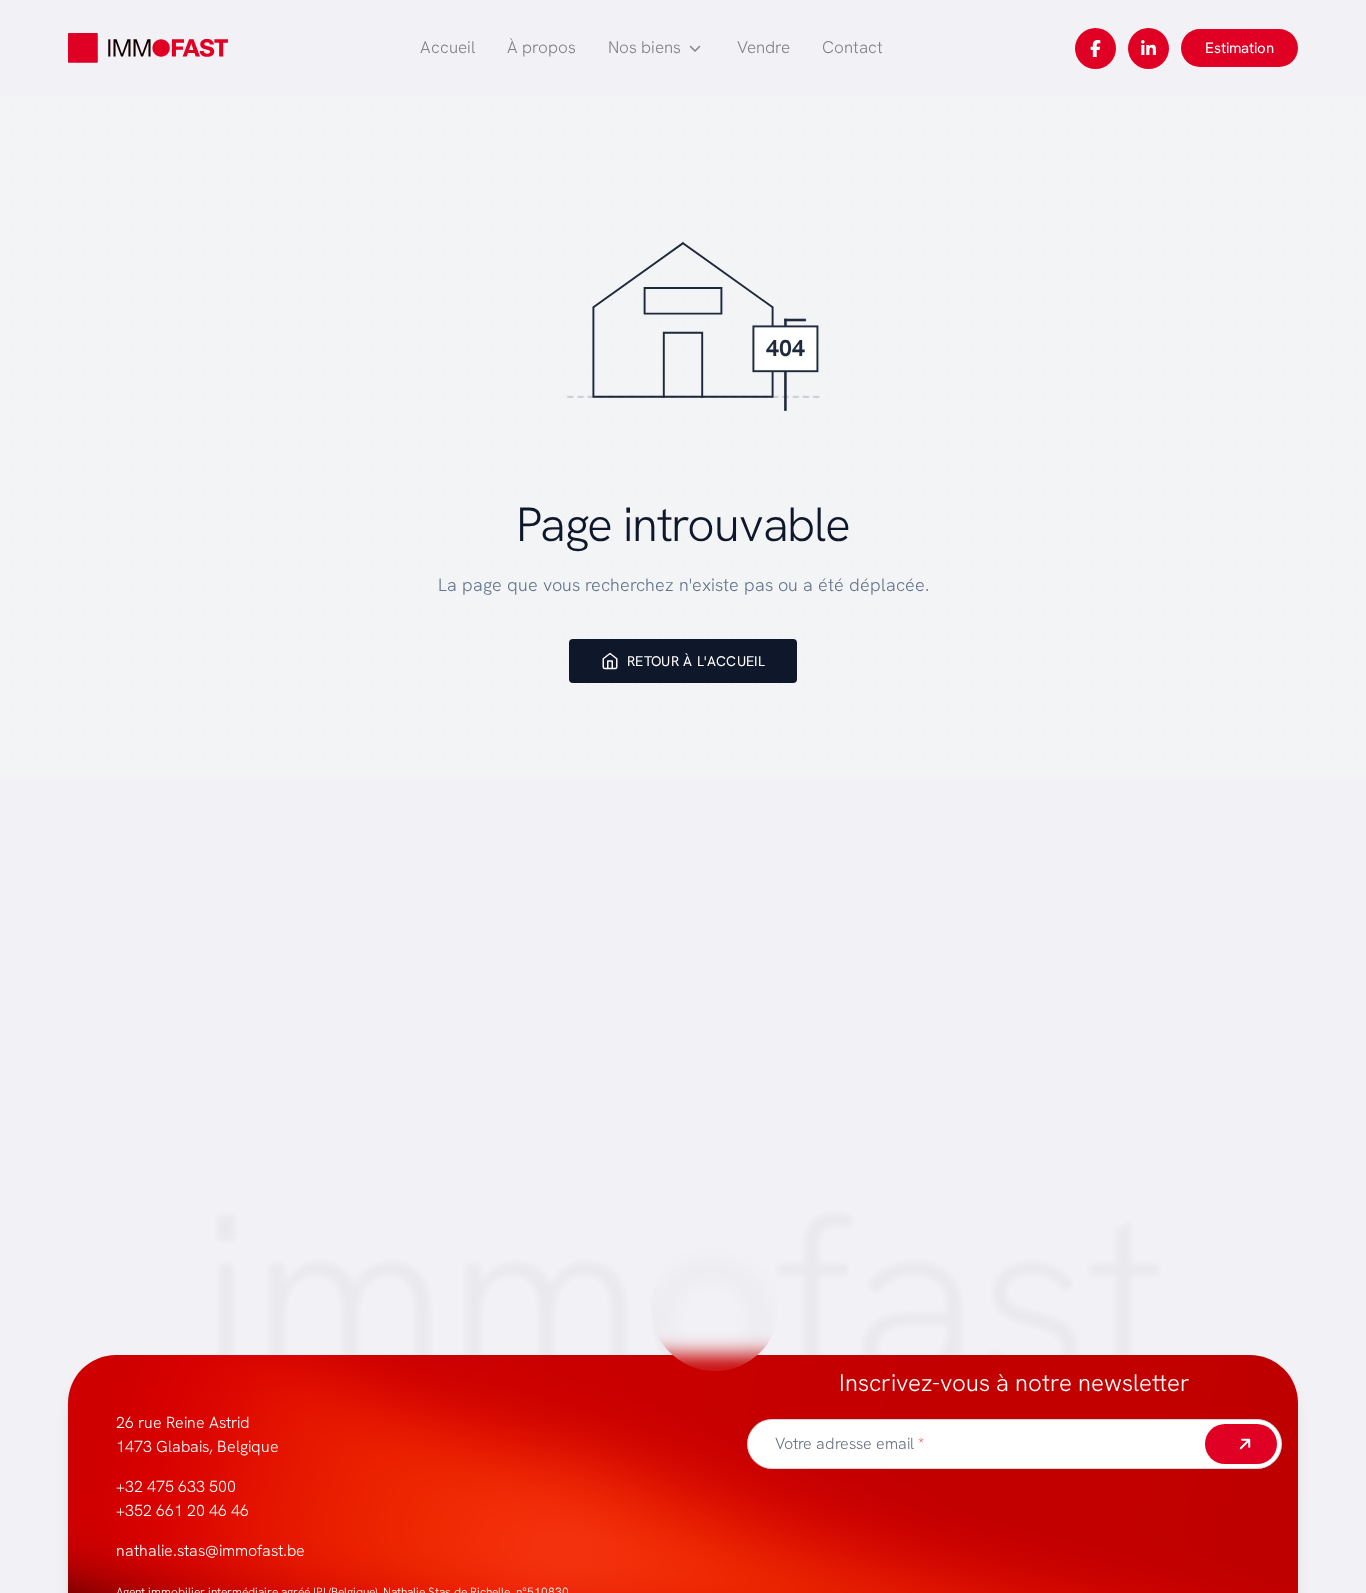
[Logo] (148, 48)
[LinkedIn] (1148, 48)
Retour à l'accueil (696, 661)
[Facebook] (1095, 48)
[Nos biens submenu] (695, 48)
